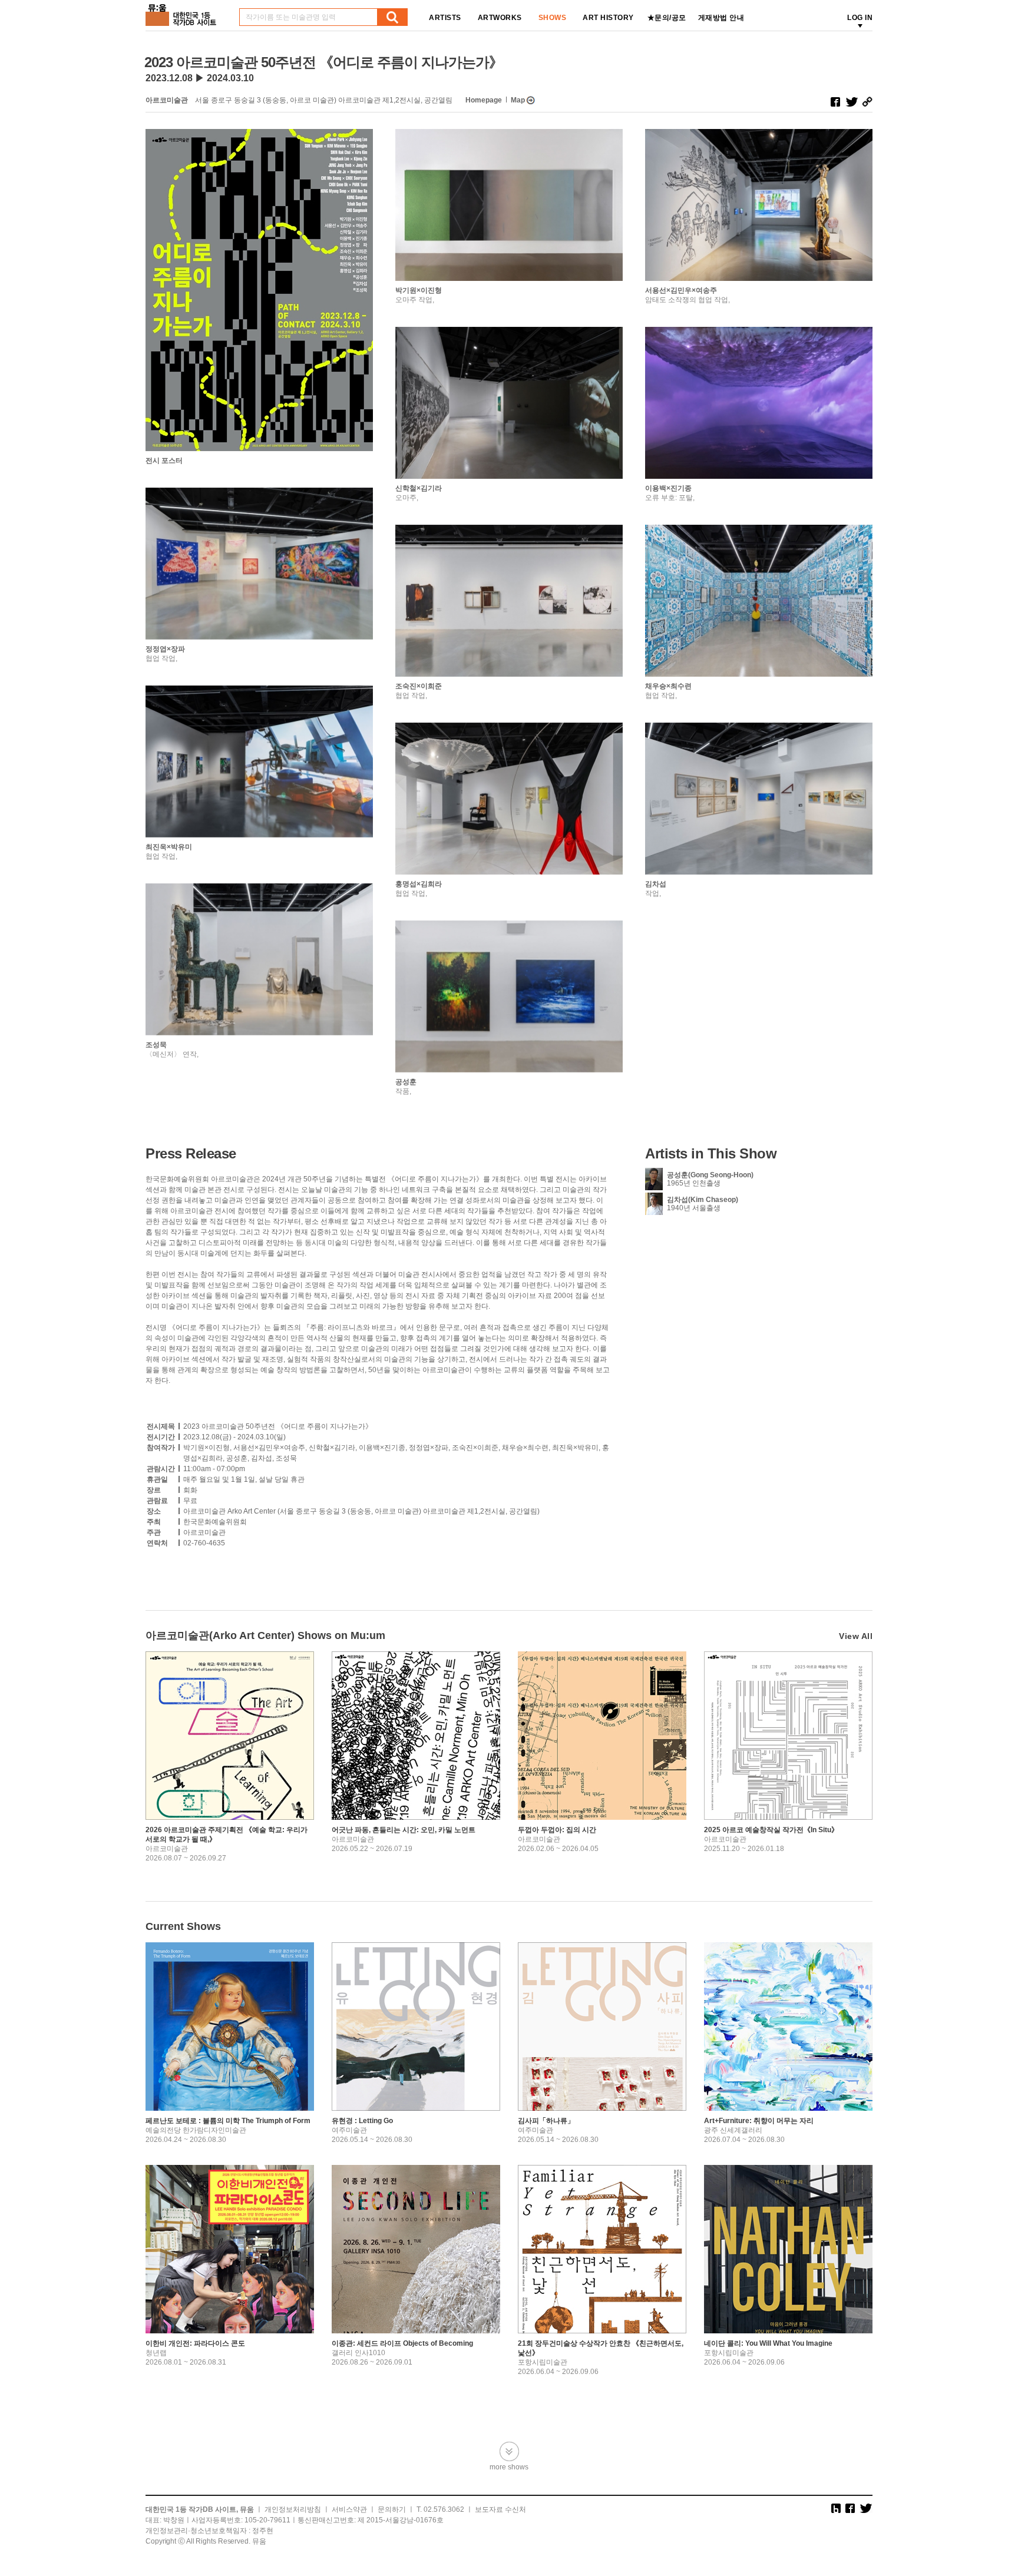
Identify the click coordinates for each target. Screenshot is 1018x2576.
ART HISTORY (608, 18)
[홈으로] (183, 11)
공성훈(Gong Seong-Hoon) (710, 1175)
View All (856, 1636)
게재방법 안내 (721, 18)
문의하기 (392, 2509)
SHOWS (553, 18)
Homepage (484, 100)
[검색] (392, 17)
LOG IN (860, 18)
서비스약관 (349, 2509)
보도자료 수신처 (500, 2509)
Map (518, 100)
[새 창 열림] (835, 102)
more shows (509, 2467)
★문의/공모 (667, 18)
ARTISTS (445, 18)
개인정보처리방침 (293, 2509)
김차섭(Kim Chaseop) (703, 1200)
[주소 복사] (867, 102)
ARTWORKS (500, 18)
